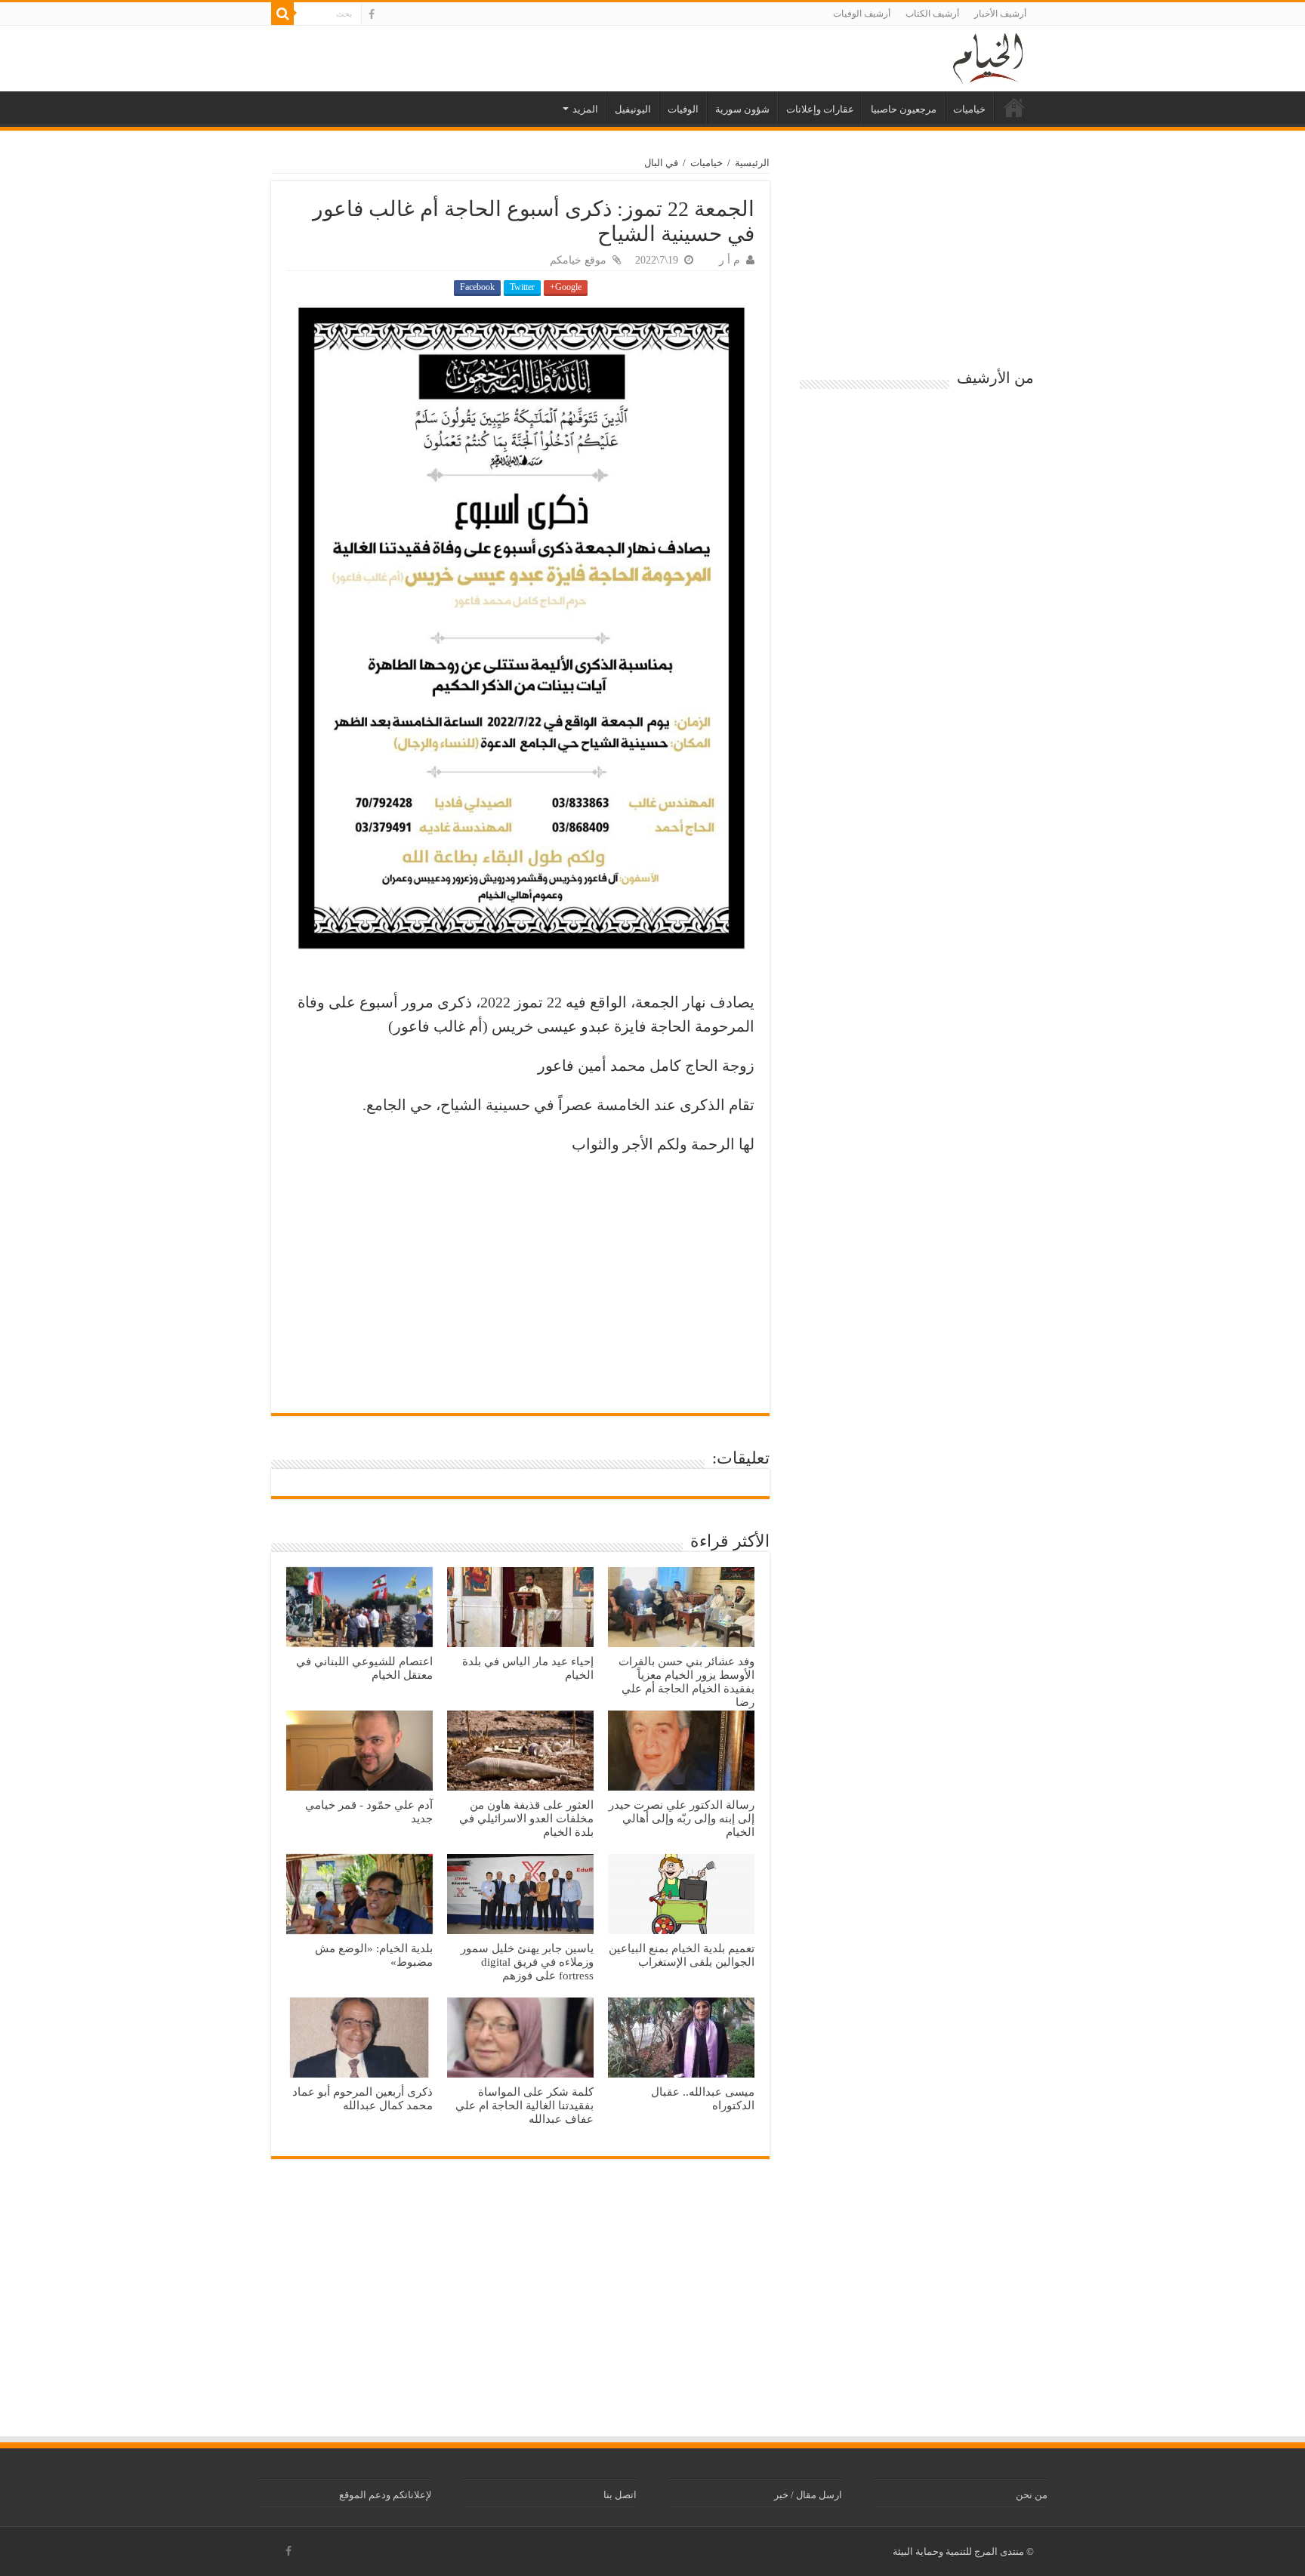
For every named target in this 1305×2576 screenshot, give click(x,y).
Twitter (522, 287)
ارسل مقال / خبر (808, 2495)
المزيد (585, 109)
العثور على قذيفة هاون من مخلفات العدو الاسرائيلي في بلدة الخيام (526, 1818)
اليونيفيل (633, 109)
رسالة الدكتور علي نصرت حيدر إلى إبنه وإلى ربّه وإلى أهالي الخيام (682, 1818)
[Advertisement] (520, 1277)
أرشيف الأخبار (1000, 14)
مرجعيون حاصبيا (904, 109)
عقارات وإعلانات (820, 109)
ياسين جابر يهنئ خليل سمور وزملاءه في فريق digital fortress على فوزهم (527, 1962)
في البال (661, 163)
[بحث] (282, 14)
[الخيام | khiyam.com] (988, 56)
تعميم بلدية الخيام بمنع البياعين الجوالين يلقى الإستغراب (682, 1955)
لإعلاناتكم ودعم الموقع (385, 2495)
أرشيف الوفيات (862, 14)
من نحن (1032, 2495)
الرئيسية (1014, 107)
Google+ (566, 287)
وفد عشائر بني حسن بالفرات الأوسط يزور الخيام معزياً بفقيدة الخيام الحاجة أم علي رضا (686, 1681)
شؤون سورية (742, 109)
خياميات (969, 109)
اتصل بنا (620, 2495)
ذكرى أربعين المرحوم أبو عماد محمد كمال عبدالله (362, 2098)
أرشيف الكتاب (932, 14)
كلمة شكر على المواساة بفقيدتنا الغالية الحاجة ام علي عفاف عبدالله (524, 2105)
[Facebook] (372, 14)
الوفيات (683, 109)
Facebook (477, 287)
